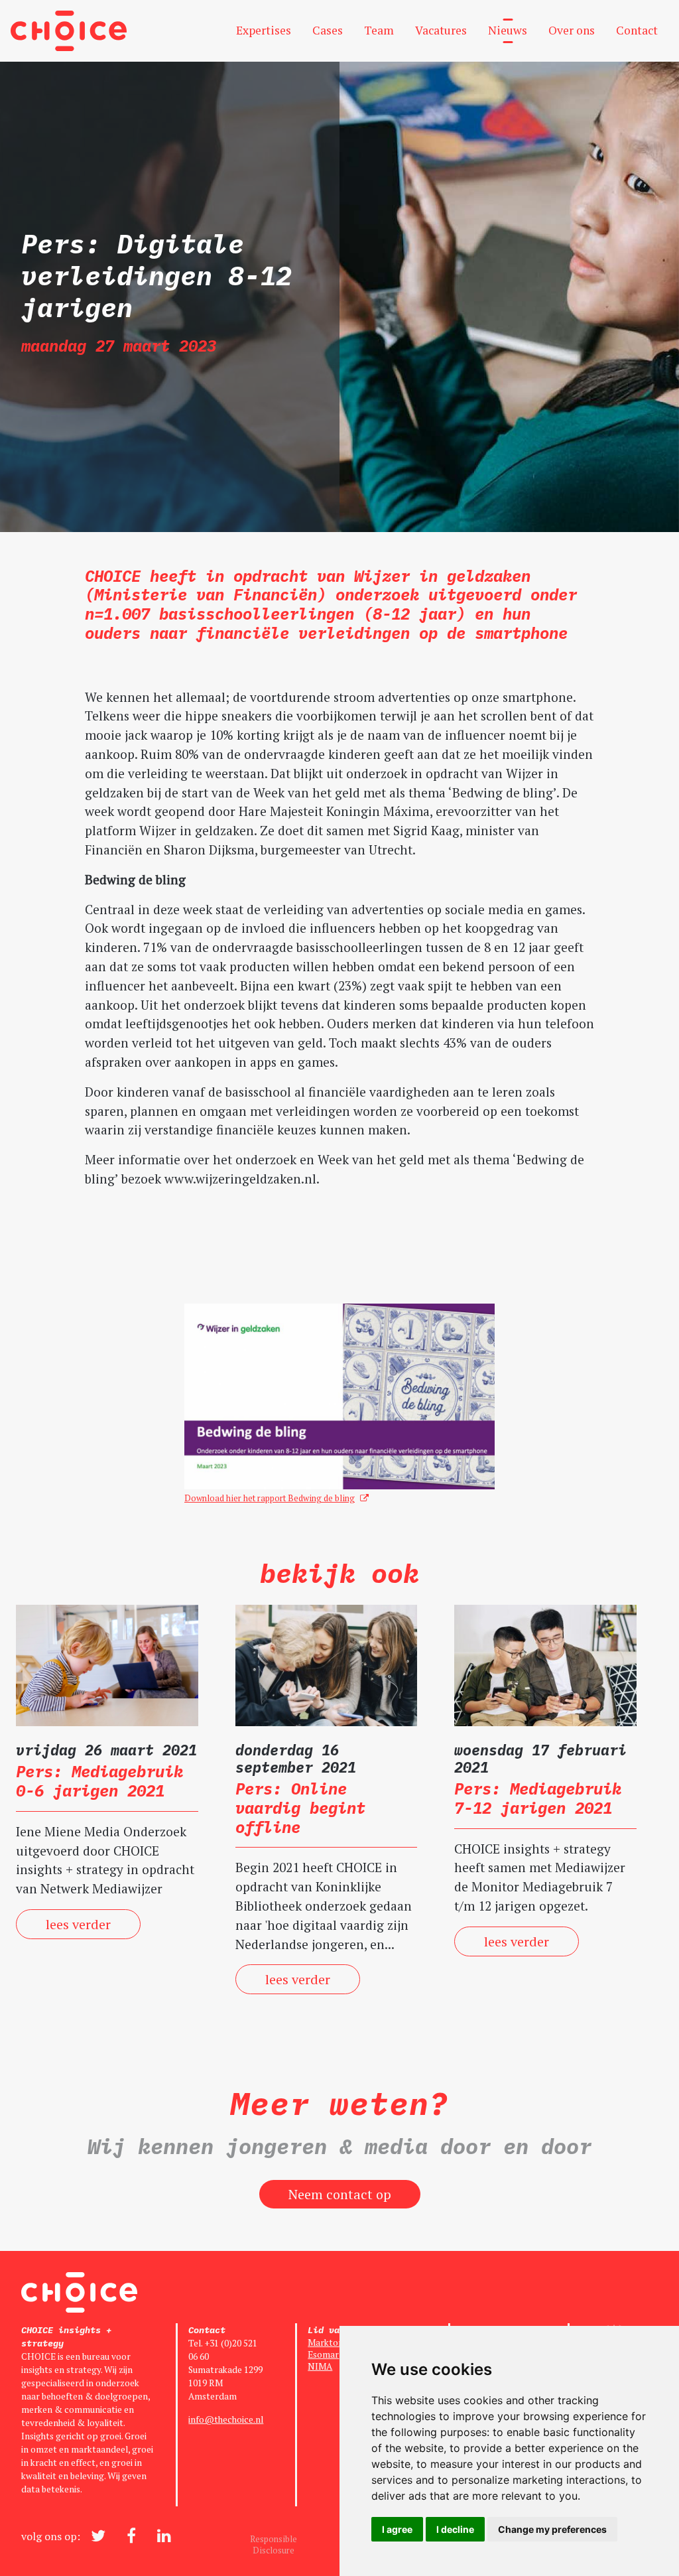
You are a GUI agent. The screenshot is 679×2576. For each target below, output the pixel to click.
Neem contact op (340, 2194)
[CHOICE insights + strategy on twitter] (98, 2536)
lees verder (78, 1924)
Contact (637, 30)
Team (379, 30)
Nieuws (508, 30)
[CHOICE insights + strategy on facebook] (131, 2536)
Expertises (264, 30)
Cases (328, 30)
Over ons (572, 30)
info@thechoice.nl (226, 2419)
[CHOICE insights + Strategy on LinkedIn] (164, 2536)
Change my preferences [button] (552, 2529)
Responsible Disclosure (274, 2545)
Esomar (323, 2354)
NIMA (320, 2366)
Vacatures (441, 30)
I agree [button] (397, 2529)
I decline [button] (455, 2529)
